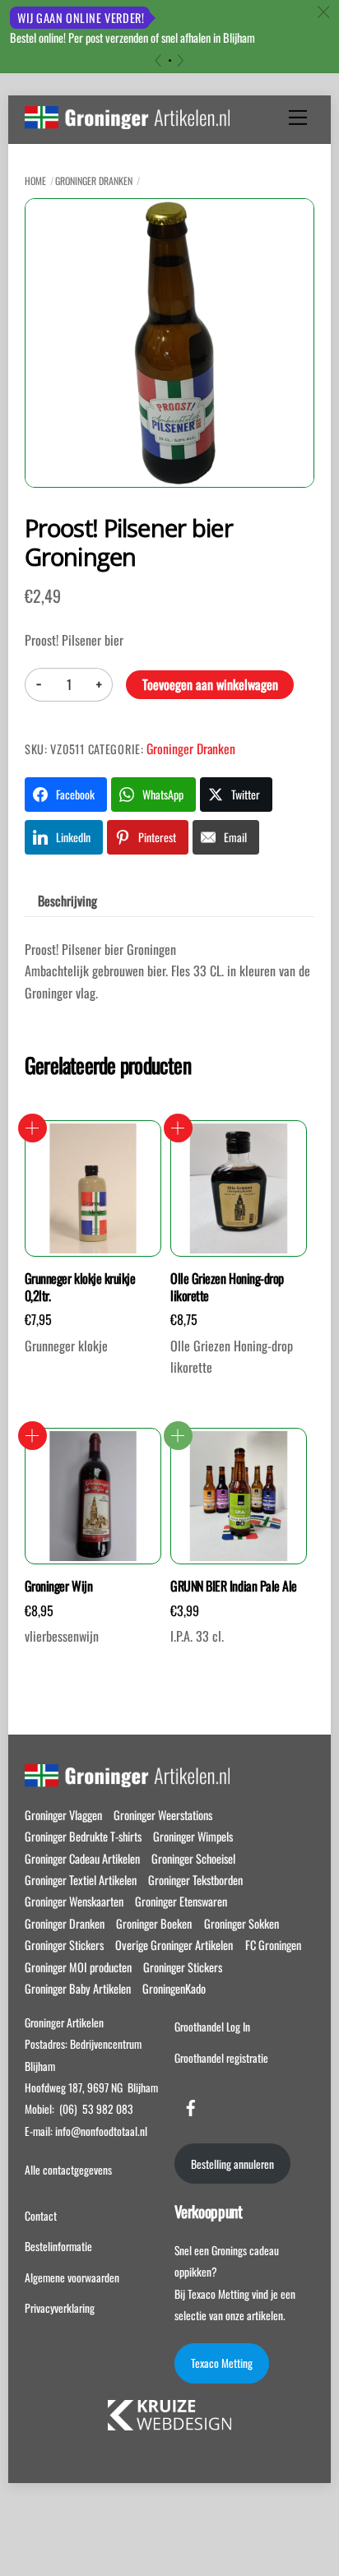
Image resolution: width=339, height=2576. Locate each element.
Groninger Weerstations (163, 1815)
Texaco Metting (222, 2363)
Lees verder (178, 1436)
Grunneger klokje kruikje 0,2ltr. (80, 1287)
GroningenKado (174, 1988)
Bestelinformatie (58, 2246)
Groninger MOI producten (78, 1967)
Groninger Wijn (58, 1586)
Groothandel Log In (212, 2027)
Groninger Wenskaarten (74, 1901)
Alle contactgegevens (68, 2170)
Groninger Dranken (94, 181)
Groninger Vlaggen (63, 1815)
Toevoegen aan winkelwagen (210, 684)
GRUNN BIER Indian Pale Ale (234, 1586)
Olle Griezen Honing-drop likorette (227, 1287)
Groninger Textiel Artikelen (81, 1880)
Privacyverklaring (60, 2308)
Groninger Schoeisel (193, 1858)
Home (35, 181)
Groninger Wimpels (193, 1836)
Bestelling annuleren (232, 2164)
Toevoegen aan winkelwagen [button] (33, 1128)
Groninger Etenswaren (181, 1901)
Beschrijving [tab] (67, 901)
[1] (170, 60)
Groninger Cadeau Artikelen (82, 1858)
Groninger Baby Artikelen (78, 1988)
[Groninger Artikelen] (127, 120)
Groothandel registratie (221, 2058)
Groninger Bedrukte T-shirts (83, 1836)
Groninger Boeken (154, 1923)
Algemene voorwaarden (72, 2277)
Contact (41, 2216)
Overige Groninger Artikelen (174, 1945)
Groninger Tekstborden (195, 1880)
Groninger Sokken (241, 1923)
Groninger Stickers (64, 1945)
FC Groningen (273, 1945)
